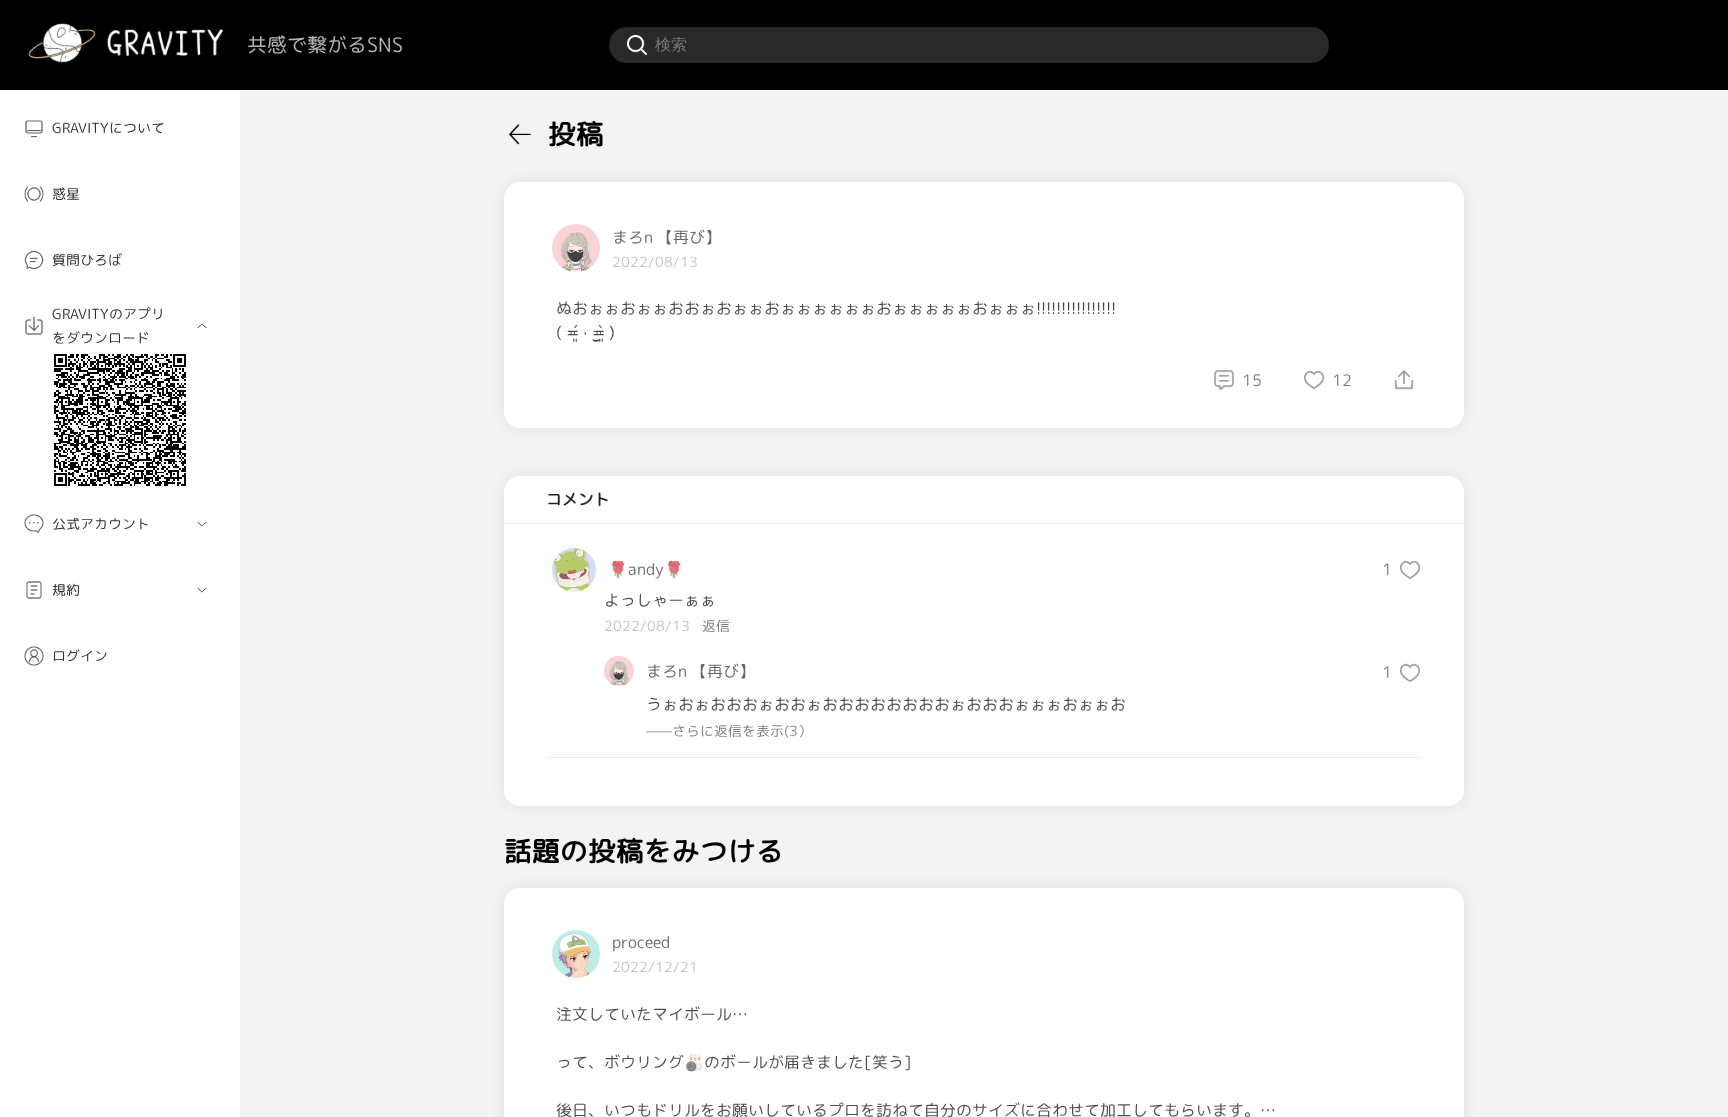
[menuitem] (120, 128)
